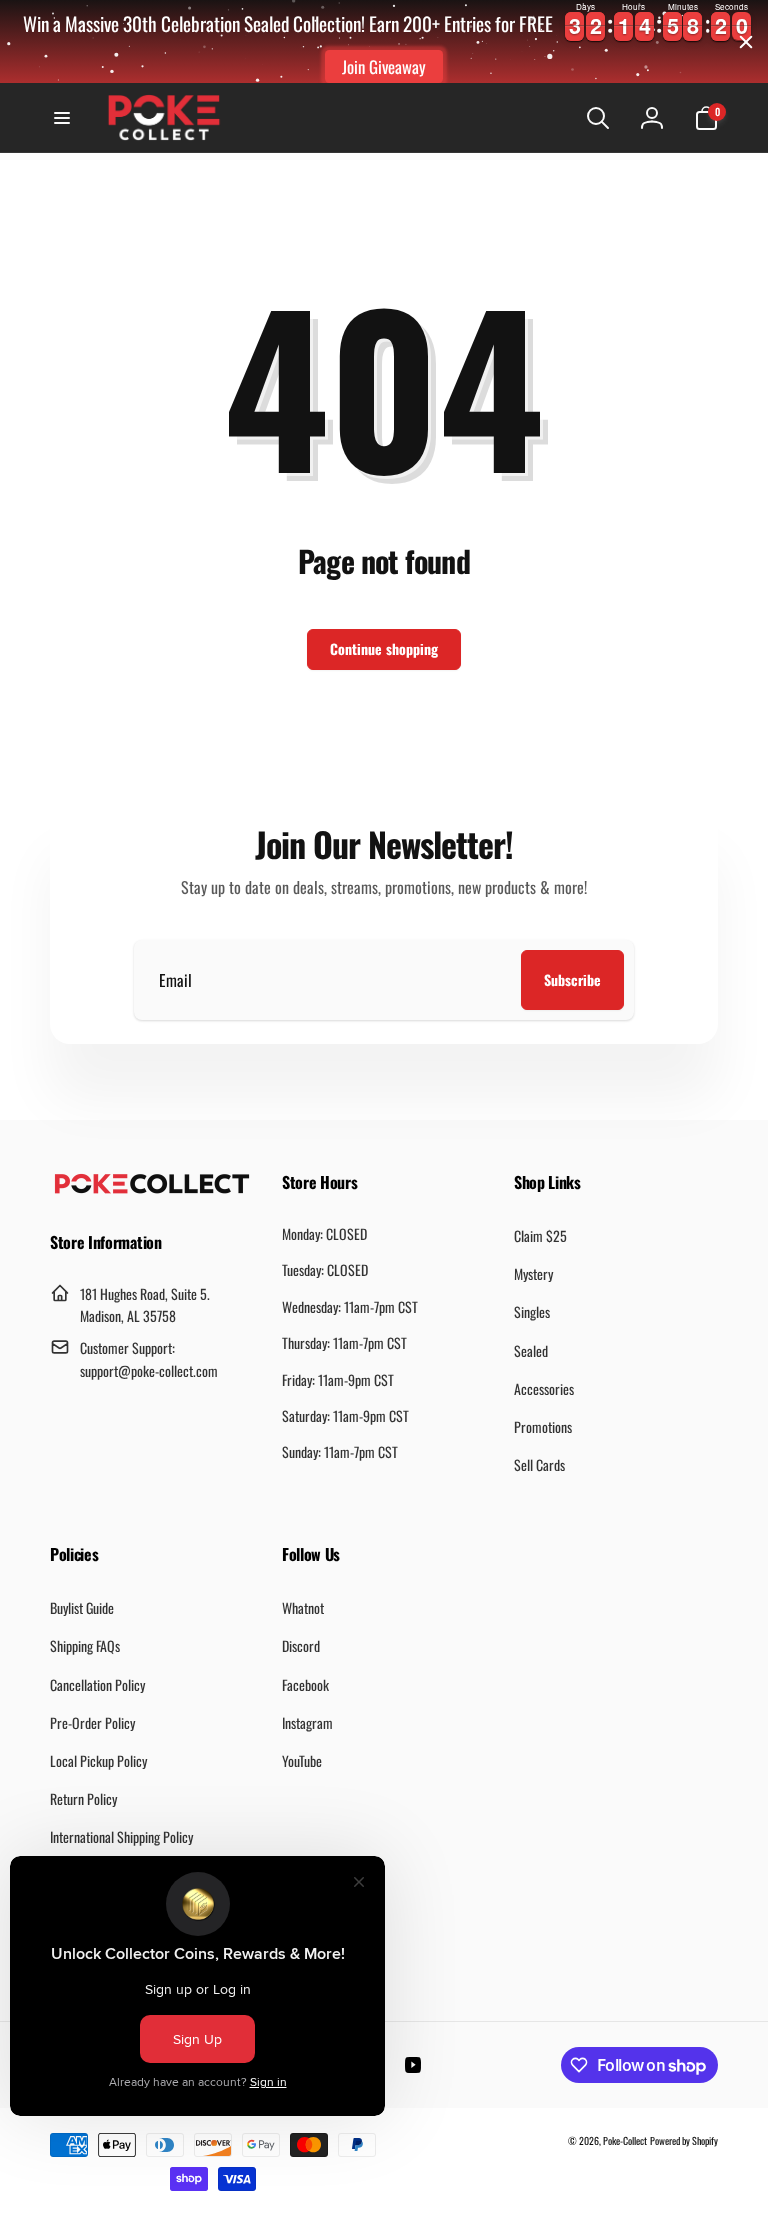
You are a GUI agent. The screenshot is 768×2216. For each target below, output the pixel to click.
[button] (62, 118)
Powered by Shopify (684, 2140)
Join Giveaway (384, 66)
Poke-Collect (625, 2140)
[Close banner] (746, 42)
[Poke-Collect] (152, 1188)
